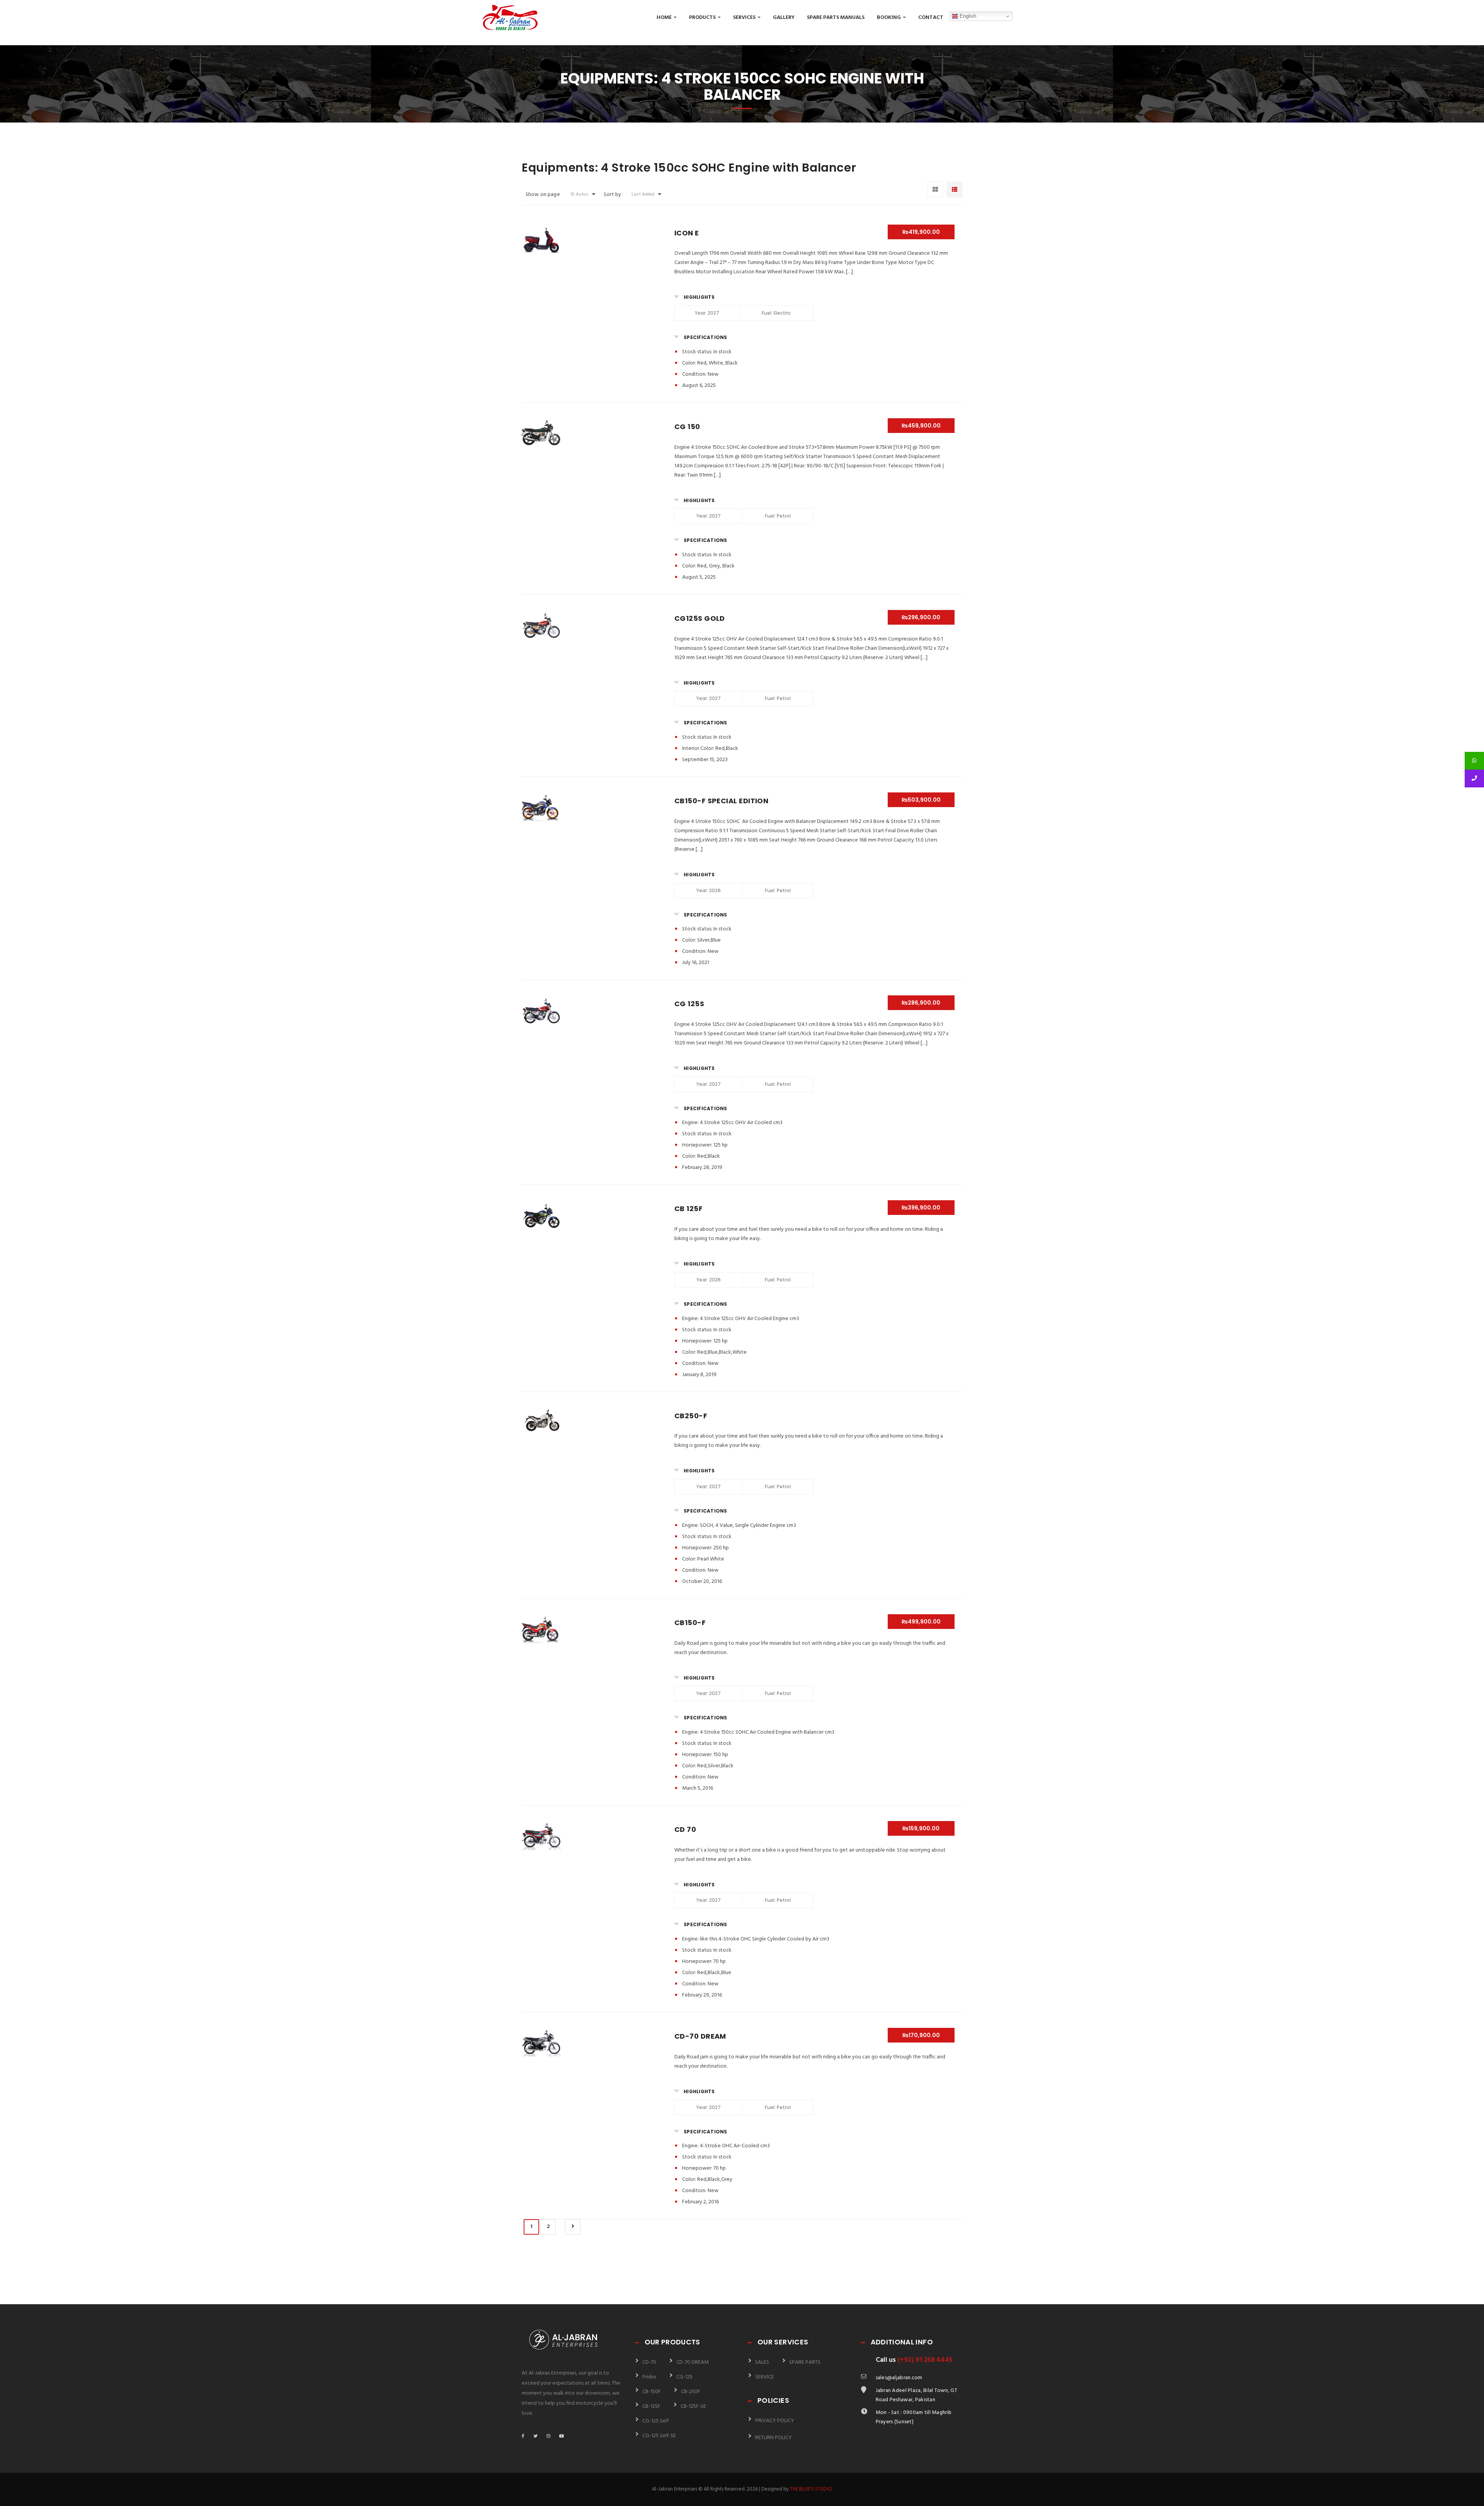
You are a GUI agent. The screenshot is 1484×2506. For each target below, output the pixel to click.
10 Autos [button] (579, 194)
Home (665, 18)
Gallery (784, 18)
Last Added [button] (643, 194)
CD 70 (685, 1829)
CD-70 (649, 2362)
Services (745, 18)
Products (703, 18)
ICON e (687, 233)
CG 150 (687, 427)
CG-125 (684, 2377)
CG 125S (689, 1004)
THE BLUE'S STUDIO (811, 2489)
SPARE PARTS (805, 2362)
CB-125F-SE (693, 2406)
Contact (931, 18)
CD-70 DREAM (700, 2036)
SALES (762, 2362)
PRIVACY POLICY (775, 2421)
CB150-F (690, 1623)
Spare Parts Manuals (836, 18)
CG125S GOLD (700, 618)
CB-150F (652, 2392)
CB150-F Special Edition (721, 801)
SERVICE (765, 2377)
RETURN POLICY (773, 2438)
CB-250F (691, 2392)
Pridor (649, 2377)
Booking (889, 18)
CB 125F (688, 1209)
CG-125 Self (655, 2421)
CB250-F (691, 1416)
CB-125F (651, 2406)
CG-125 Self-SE (659, 2436)
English (967, 16)
